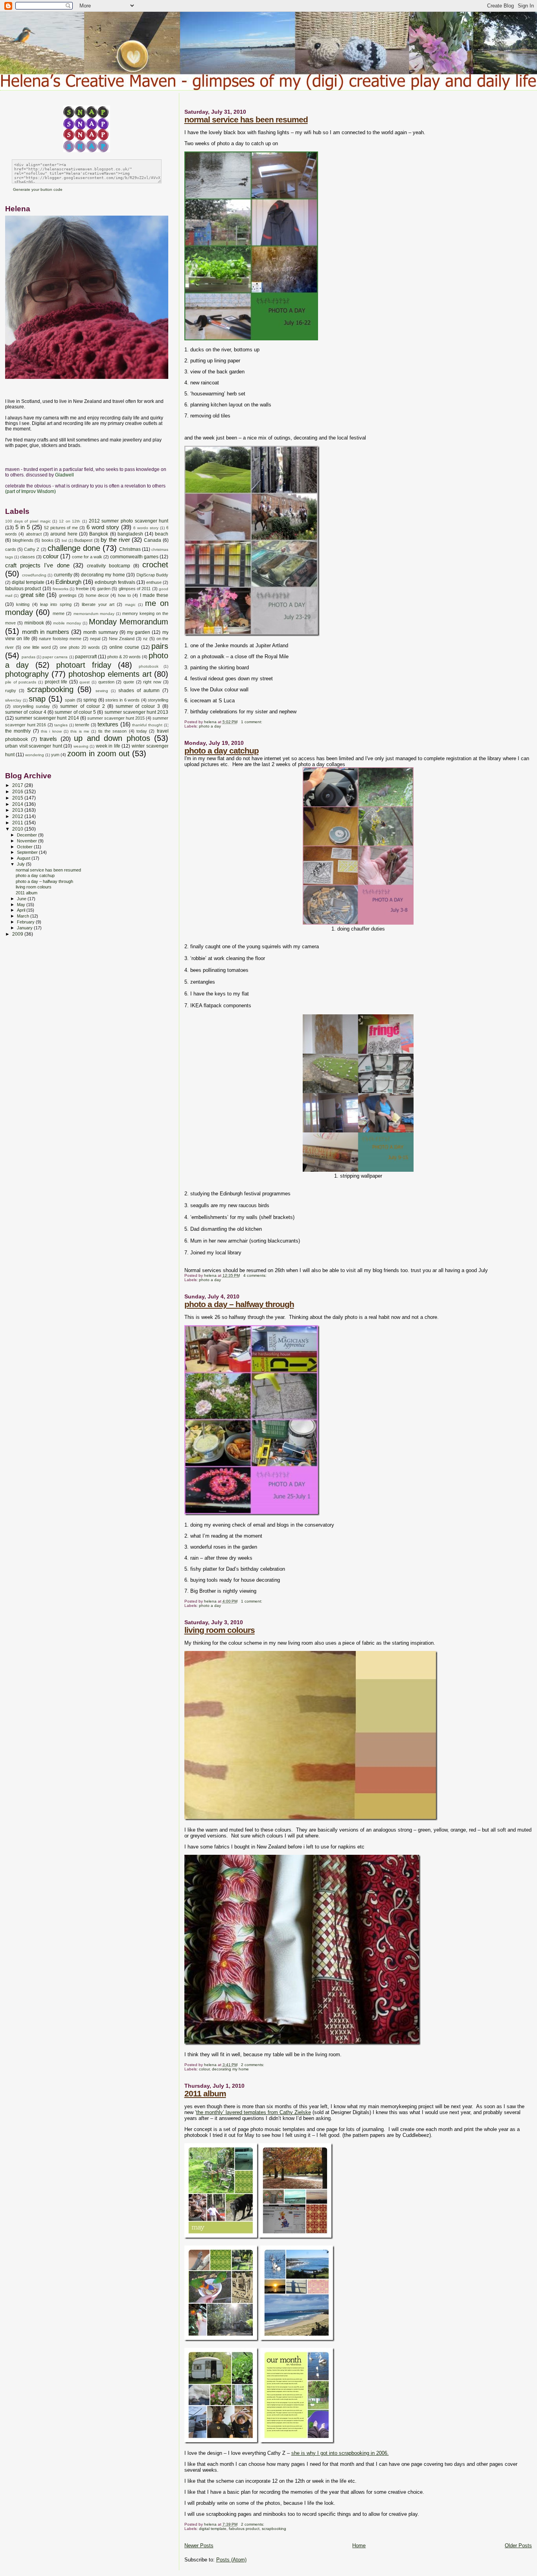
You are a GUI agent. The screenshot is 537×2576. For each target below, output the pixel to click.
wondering (35, 755)
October (25, 847)
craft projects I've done (37, 565)
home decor (97, 595)
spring (90, 700)
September (28, 852)
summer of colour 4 (26, 712)
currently (63, 575)
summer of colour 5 (75, 712)
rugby (11, 691)
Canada (153, 540)
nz (145, 639)
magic (130, 605)
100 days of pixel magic (28, 521)
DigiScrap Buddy (153, 575)
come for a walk (87, 557)
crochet (155, 565)
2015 (18, 798)
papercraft (86, 657)
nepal (95, 639)
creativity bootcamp (109, 566)
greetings (68, 595)
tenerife (82, 725)
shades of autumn (139, 691)
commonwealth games (134, 557)
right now (152, 682)
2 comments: (253, 2065)
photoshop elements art (110, 674)
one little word (37, 647)
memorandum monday (94, 614)
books (48, 540)
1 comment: (252, 722)
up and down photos (112, 738)
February (26, 922)
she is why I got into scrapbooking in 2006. (340, 2453)
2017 (18, 785)
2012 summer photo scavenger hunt (129, 521)
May (22, 905)
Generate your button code (38, 189)
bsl (64, 540)
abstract (34, 534)
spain (70, 700)
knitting (23, 604)
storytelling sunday (31, 706)
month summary (101, 632)
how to (124, 595)
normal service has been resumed (246, 119)
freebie (82, 589)
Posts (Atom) (231, 2560)
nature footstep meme (60, 639)
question (106, 682)
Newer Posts (199, 2546)
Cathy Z (32, 549)
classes (28, 557)
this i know (51, 731)
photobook (149, 666)
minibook (34, 623)
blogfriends (23, 540)
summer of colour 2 (82, 706)
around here (64, 534)
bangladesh (130, 534)
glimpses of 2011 (135, 589)
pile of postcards (21, 682)
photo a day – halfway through (239, 1304)
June (22, 899)
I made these (154, 595)
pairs (160, 646)
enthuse (154, 582)
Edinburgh (68, 582)
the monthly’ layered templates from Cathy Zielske (254, 2112)
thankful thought (147, 725)
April (22, 910)
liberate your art (98, 604)
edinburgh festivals (115, 582)
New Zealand (122, 639)
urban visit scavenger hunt (34, 746)
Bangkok (99, 534)
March (24, 916)
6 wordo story (146, 528)
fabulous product (244, 2529)
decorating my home (230, 2069)
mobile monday (67, 623)
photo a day (210, 726)
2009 (18, 934)
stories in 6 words (122, 700)
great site (32, 595)
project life (56, 682)
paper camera (55, 657)
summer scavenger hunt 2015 (116, 718)
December (28, 835)
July (21, 864)
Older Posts (518, 2546)
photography (27, 674)
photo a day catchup (222, 751)
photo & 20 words (124, 657)
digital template (213, 2529)
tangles (61, 725)
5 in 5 (23, 527)
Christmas (130, 549)
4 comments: (256, 1275)
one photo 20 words (80, 647)
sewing (102, 691)
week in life (108, 746)
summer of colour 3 (138, 706)
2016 (18, 791)
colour (204, 2069)
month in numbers (46, 632)
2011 (18, 823)
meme (59, 613)
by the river (115, 540)
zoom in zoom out (98, 753)
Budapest (83, 540)
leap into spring (56, 604)
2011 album (205, 2093)
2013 (18, 810)
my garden (139, 632)
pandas (29, 657)
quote (129, 682)
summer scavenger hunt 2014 (47, 718)
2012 (18, 816)
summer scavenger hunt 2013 (137, 712)
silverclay (13, 700)
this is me (80, 731)
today (142, 731)
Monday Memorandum (129, 622)
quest (85, 682)
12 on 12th (70, 521)
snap (37, 699)
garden (104, 589)
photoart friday (84, 665)
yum (55, 755)
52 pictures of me (61, 528)
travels (48, 739)
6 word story (103, 527)
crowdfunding (34, 575)
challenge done (74, 548)
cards (11, 549)
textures (108, 724)
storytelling (158, 700)
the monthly (18, 731)
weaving (81, 746)
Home (359, 2546)
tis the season (113, 731)
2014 (18, 804)
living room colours (220, 1630)
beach (162, 534)
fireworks (61, 589)
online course (124, 647)
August (24, 858)
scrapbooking (274, 2529)
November (28, 841)
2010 (18, 829)
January (25, 928)
